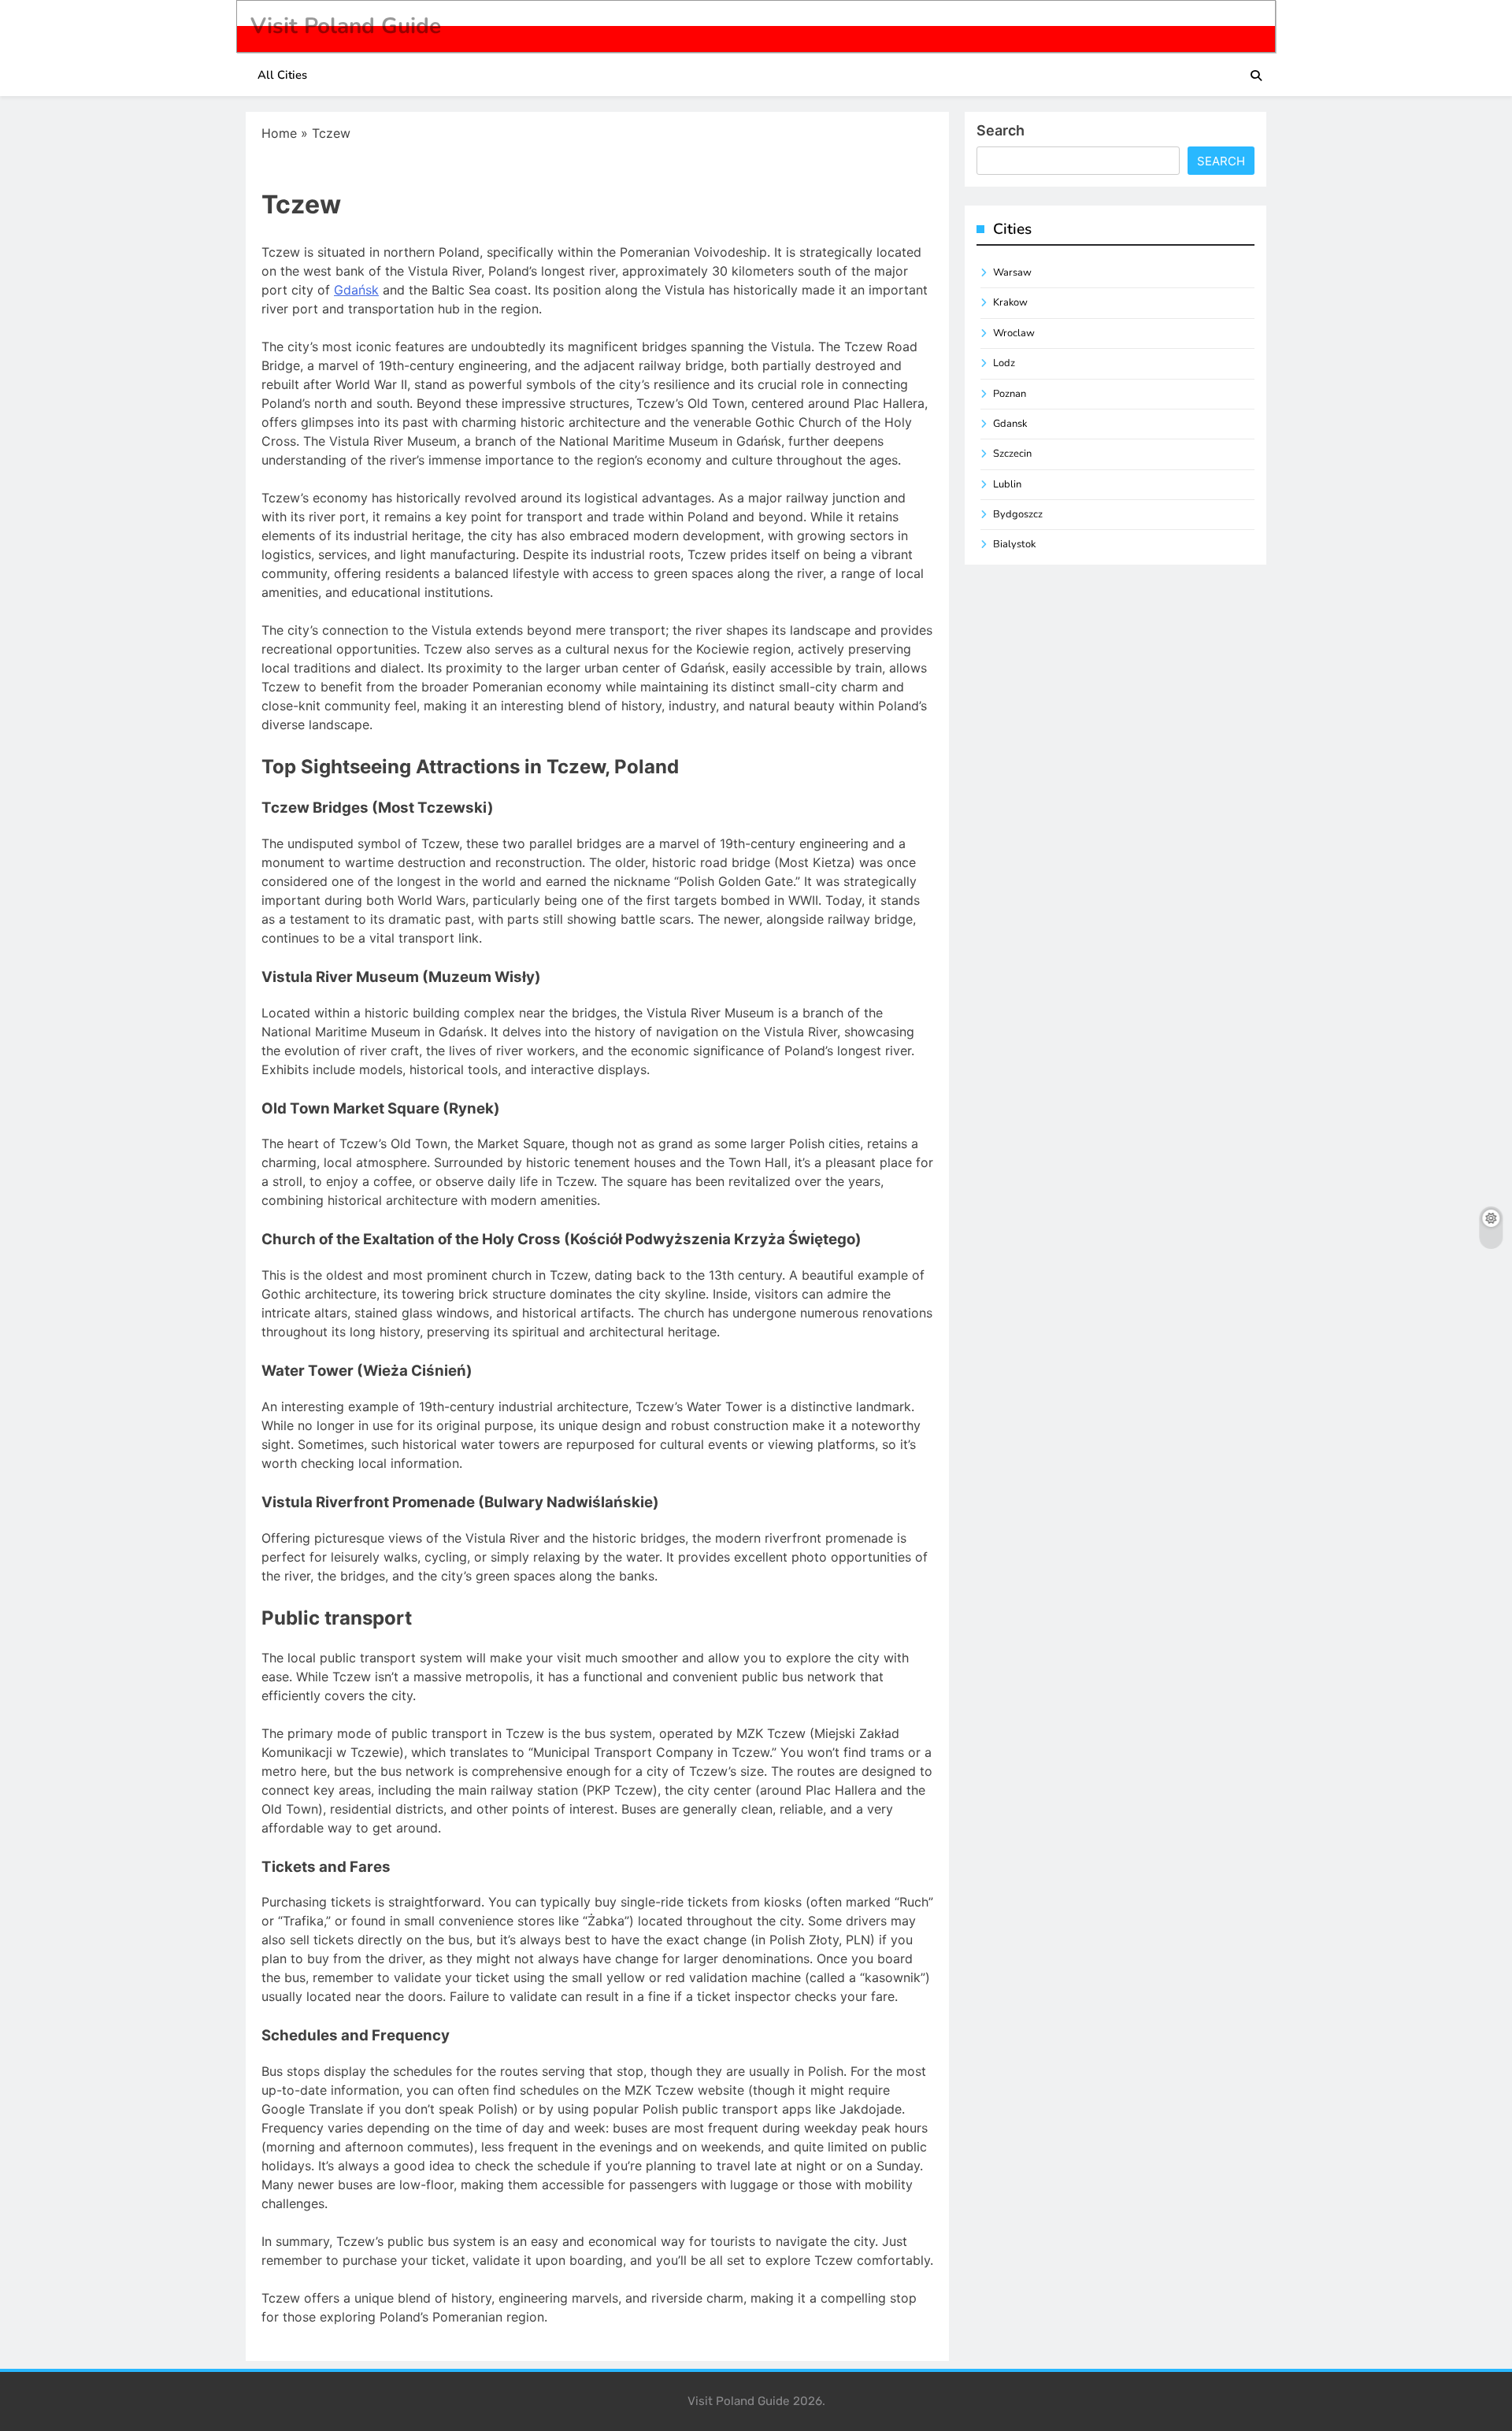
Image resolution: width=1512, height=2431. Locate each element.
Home (279, 133)
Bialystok (1014, 544)
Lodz (1004, 363)
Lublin (1007, 484)
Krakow (1010, 302)
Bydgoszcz (1018, 514)
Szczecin (1012, 454)
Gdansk (1010, 424)
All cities (282, 75)
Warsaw (1012, 272)
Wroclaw (1014, 333)
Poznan (1010, 394)
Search (1001, 130)
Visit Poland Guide (346, 26)
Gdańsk (356, 290)
